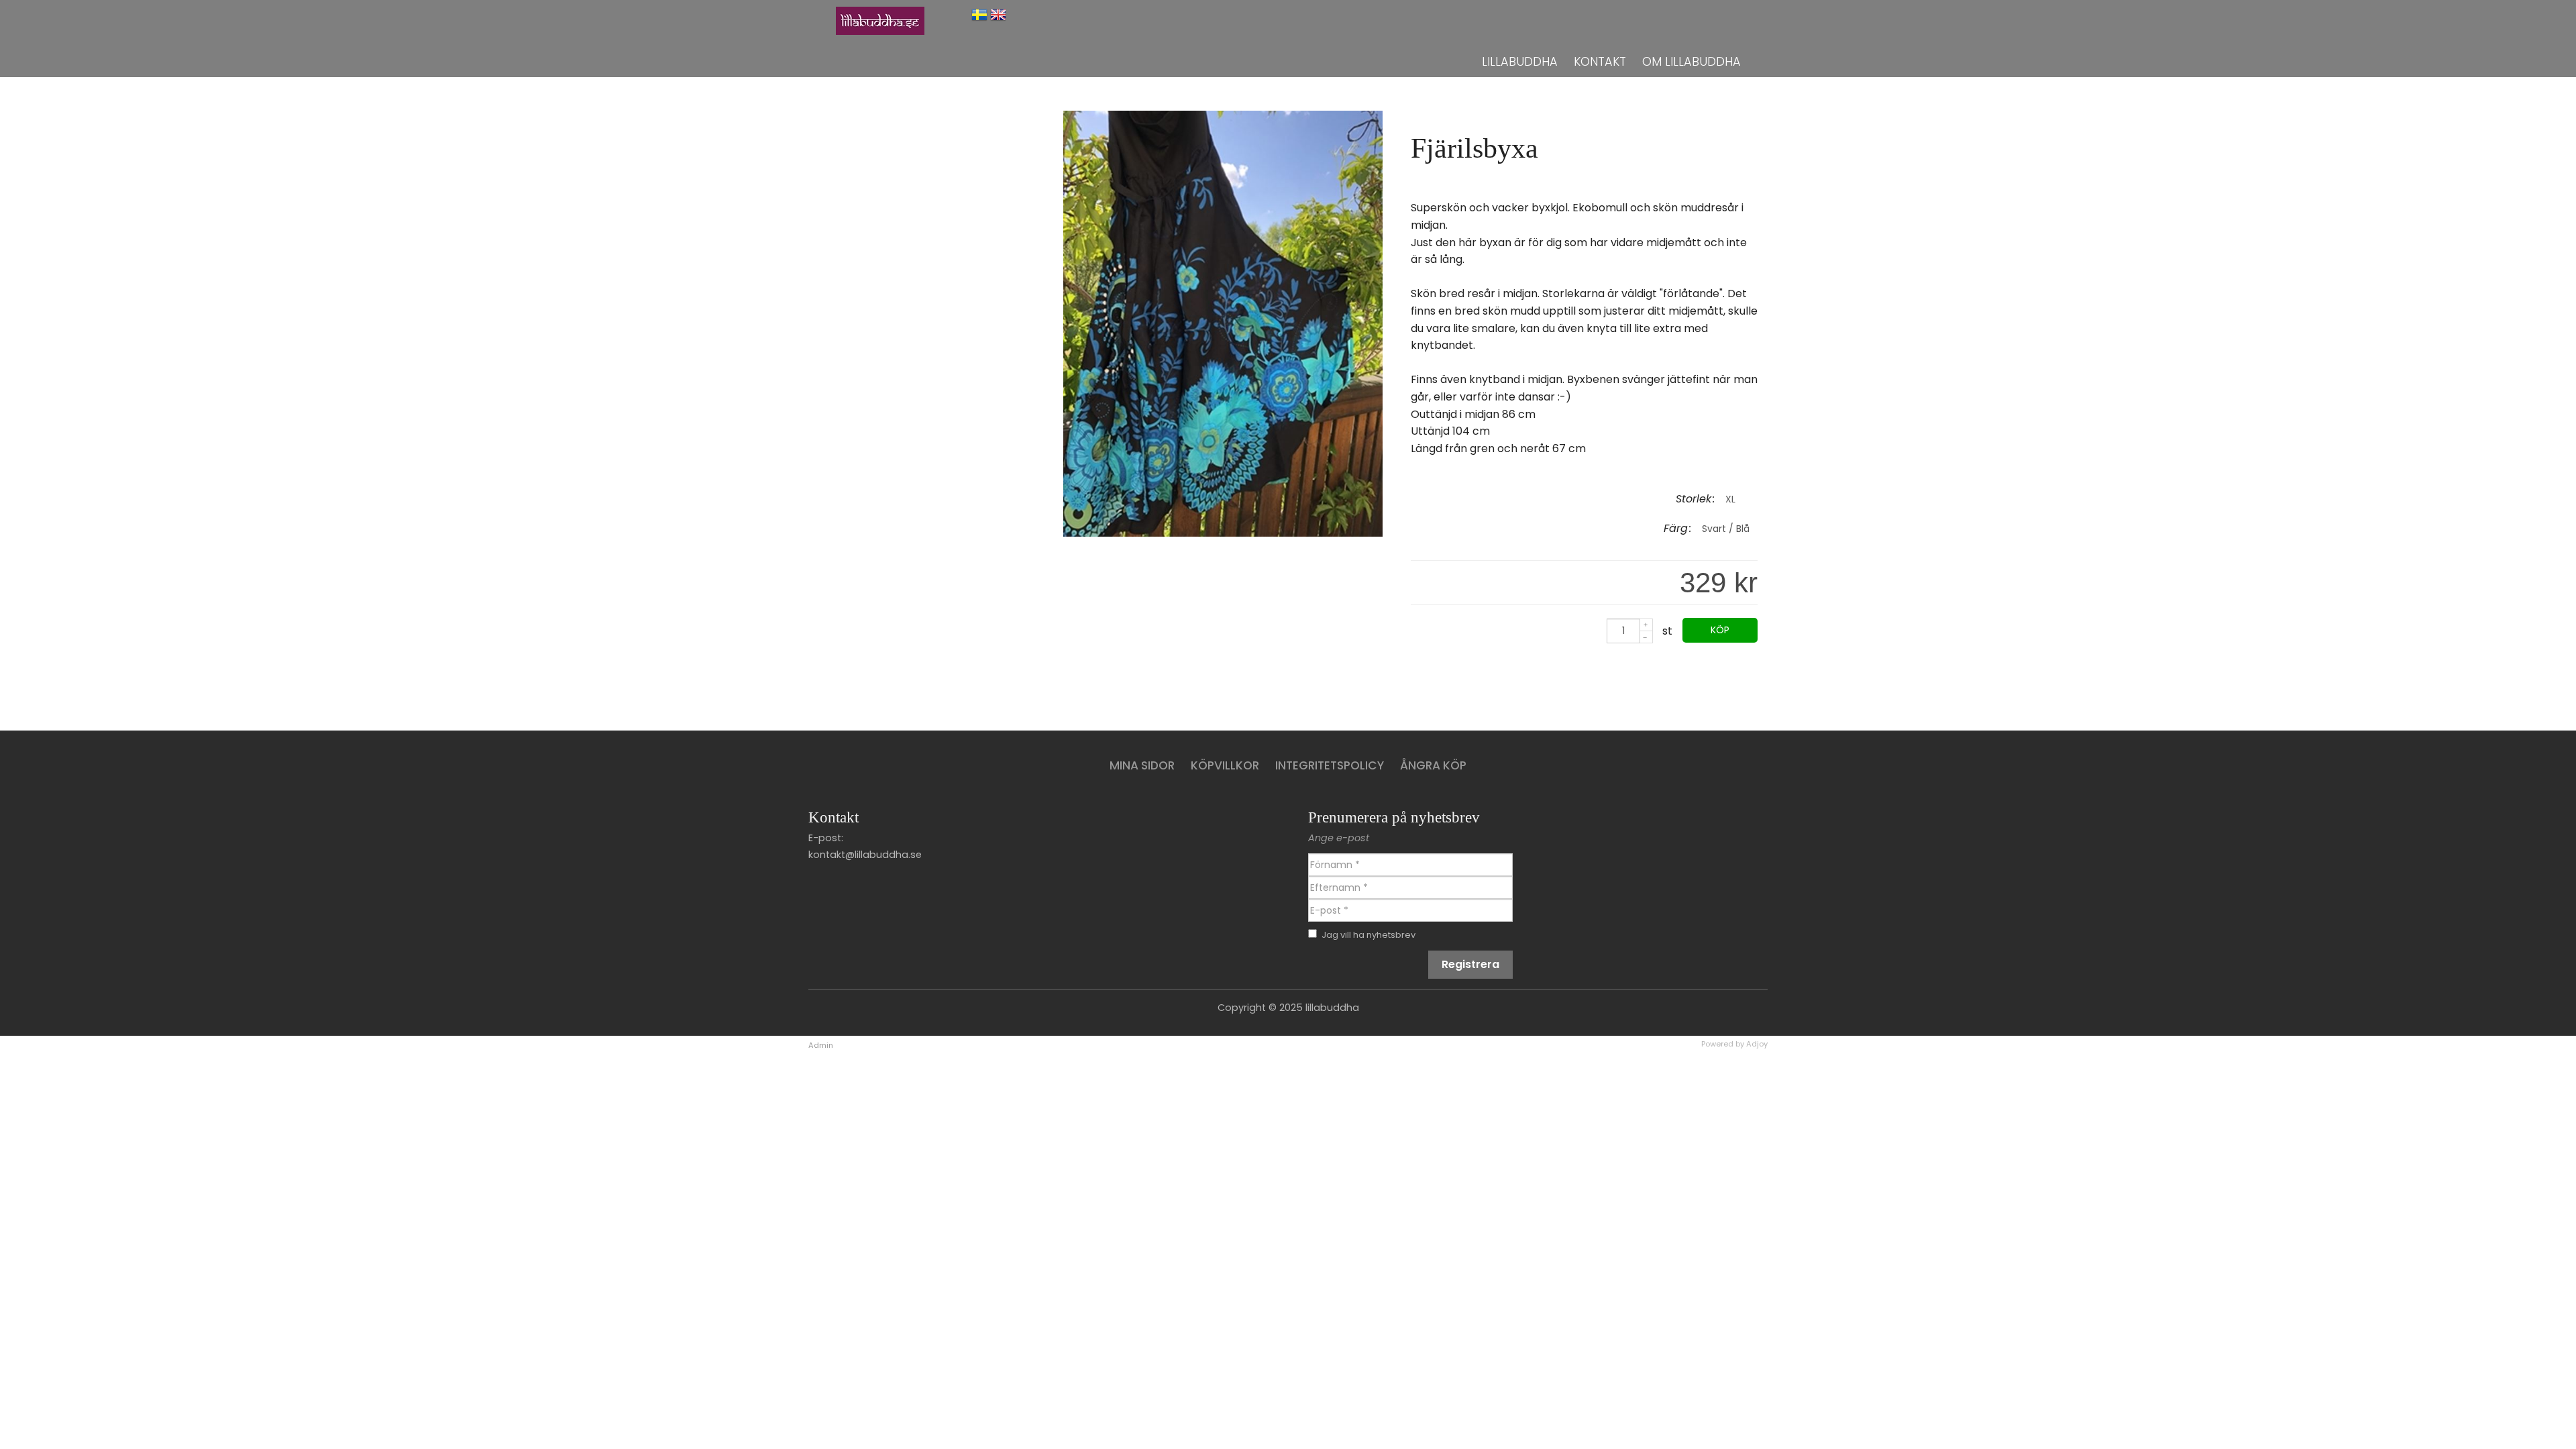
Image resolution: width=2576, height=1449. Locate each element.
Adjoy (1757, 1044)
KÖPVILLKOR (1225, 765)
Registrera (1470, 964)
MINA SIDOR (1142, 765)
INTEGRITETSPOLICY (1330, 765)
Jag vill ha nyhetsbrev (1368, 935)
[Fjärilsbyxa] (1223, 533)
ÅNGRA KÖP (1433, 765)
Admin (821, 1045)
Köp (1720, 630)
